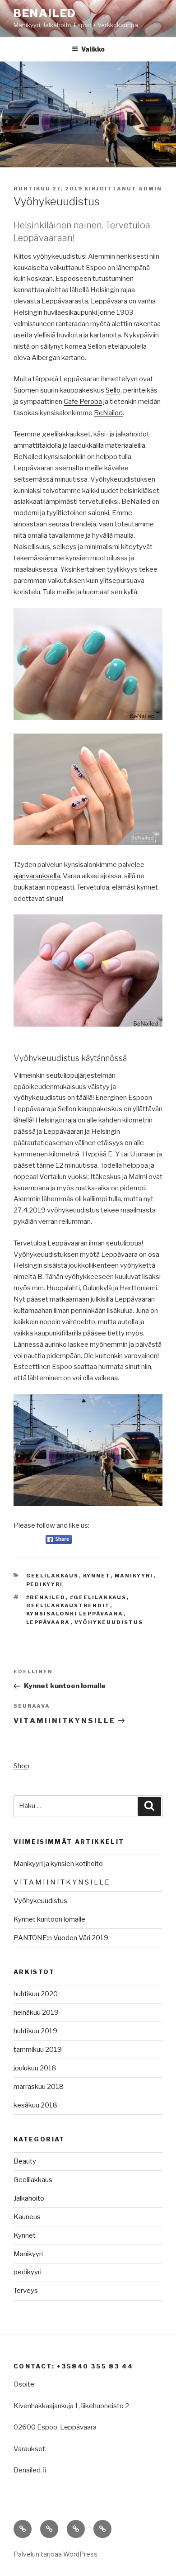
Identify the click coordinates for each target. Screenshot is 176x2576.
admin (150, 189)
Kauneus (27, 2217)
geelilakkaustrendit (68, 1605)
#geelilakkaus (98, 1597)
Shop (21, 1766)
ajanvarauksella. (37, 876)
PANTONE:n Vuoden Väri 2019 (61, 1938)
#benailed (46, 1597)
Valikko (93, 49)
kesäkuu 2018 (35, 2105)
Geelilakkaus (53, 1576)
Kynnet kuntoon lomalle (49, 1919)
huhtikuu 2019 (35, 2031)
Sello (113, 390)
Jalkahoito (29, 2198)
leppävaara (48, 1622)
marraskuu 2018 (39, 2087)
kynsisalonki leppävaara (75, 1614)
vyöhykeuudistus (109, 1622)
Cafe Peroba (83, 402)
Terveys (26, 2291)
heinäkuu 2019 (36, 2012)
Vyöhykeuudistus (40, 1901)
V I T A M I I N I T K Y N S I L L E (61, 1882)
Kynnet (97, 1576)
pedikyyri (45, 1584)
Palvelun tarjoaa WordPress (56, 2554)
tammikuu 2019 (38, 2050)
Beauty (25, 2161)
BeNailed (108, 413)
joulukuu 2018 (35, 2068)
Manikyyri (134, 1576)
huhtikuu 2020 (36, 1994)
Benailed (45, 13)
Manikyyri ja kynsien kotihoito (58, 1864)
